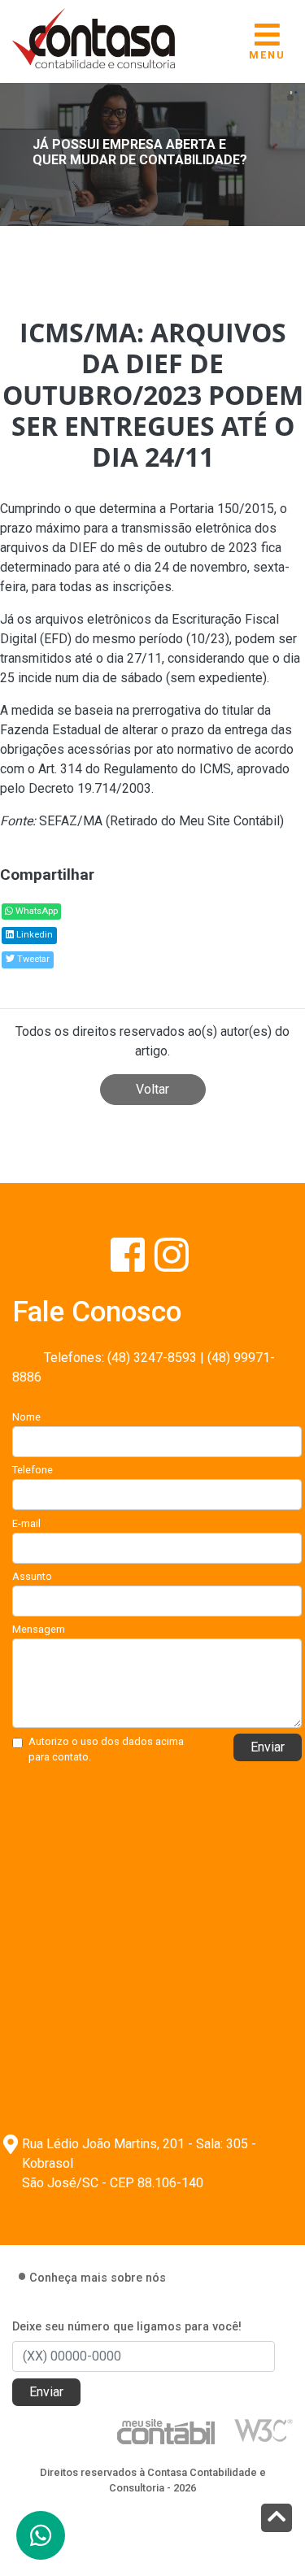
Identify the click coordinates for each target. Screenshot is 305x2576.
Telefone (33, 1470)
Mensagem (39, 1629)
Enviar (268, 1747)
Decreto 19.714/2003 (90, 788)
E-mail (26, 1523)
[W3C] (264, 2429)
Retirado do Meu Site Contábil (195, 821)
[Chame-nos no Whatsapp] (41, 2535)
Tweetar (32, 959)
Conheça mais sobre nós (98, 2278)
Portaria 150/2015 (220, 509)
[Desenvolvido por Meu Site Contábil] (166, 2431)
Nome (26, 1417)
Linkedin (33, 935)
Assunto (32, 1576)
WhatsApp (35, 911)
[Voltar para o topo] (277, 2519)
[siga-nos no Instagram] (172, 1265)
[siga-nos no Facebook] (129, 1265)
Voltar (152, 1089)
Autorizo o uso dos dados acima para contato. (106, 1749)
